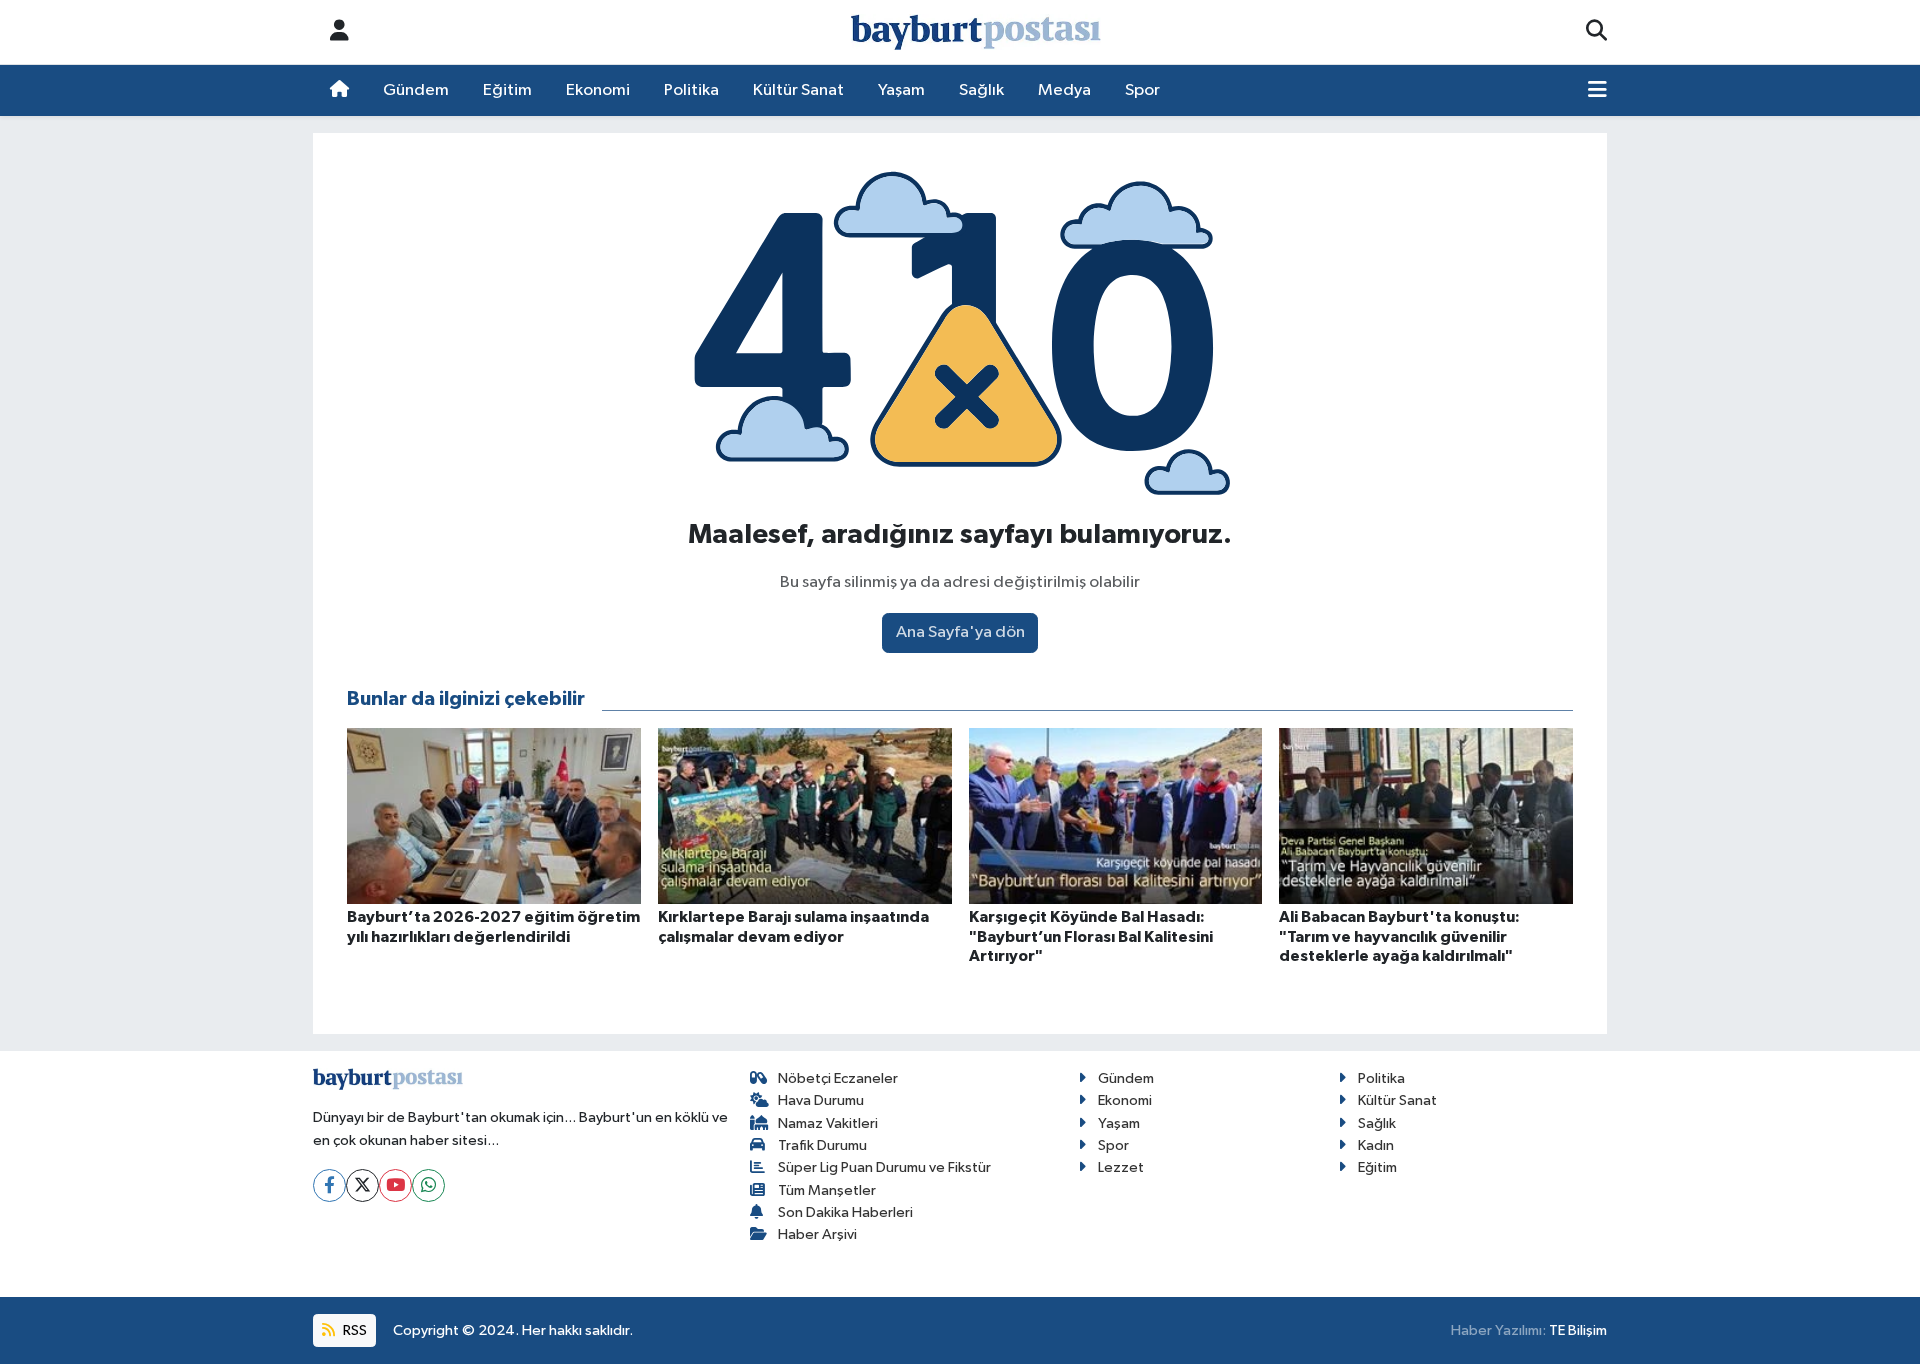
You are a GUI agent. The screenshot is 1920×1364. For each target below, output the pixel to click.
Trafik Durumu (822, 1145)
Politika (691, 90)
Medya (1064, 90)
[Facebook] (329, 1185)
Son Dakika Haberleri (845, 1212)
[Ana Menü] (1597, 91)
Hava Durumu (821, 1100)
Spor (1142, 90)
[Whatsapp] (428, 1185)
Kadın (1376, 1145)
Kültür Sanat (798, 90)
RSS (353, 1330)
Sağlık (981, 90)
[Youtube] (395, 1185)
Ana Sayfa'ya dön (960, 632)
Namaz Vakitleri (828, 1123)
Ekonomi (598, 90)
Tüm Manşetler (827, 1190)
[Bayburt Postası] (976, 32)
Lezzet (1121, 1167)
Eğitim (507, 90)
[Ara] (1596, 32)
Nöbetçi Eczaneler (838, 1078)
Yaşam (901, 90)
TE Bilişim (1578, 1330)
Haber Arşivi (817, 1234)
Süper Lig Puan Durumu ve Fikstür (884, 1167)
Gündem (416, 90)
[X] (362, 1185)
